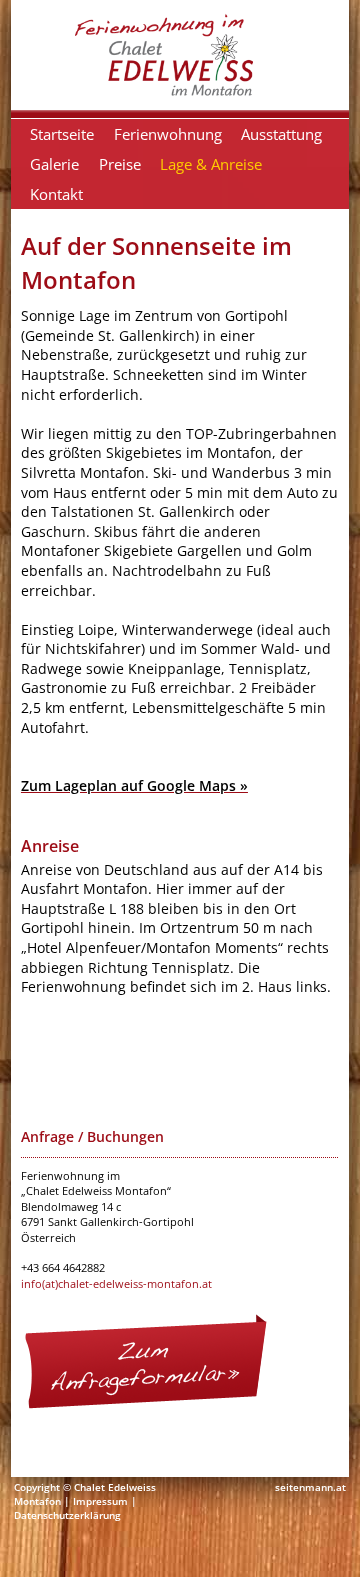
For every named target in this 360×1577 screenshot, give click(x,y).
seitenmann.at (310, 1487)
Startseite (62, 134)
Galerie (54, 164)
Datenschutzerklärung (67, 1515)
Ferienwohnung (168, 134)
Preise (120, 164)
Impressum (100, 1501)
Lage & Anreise (211, 164)
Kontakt (56, 194)
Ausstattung (281, 134)
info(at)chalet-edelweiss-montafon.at (116, 1283)
